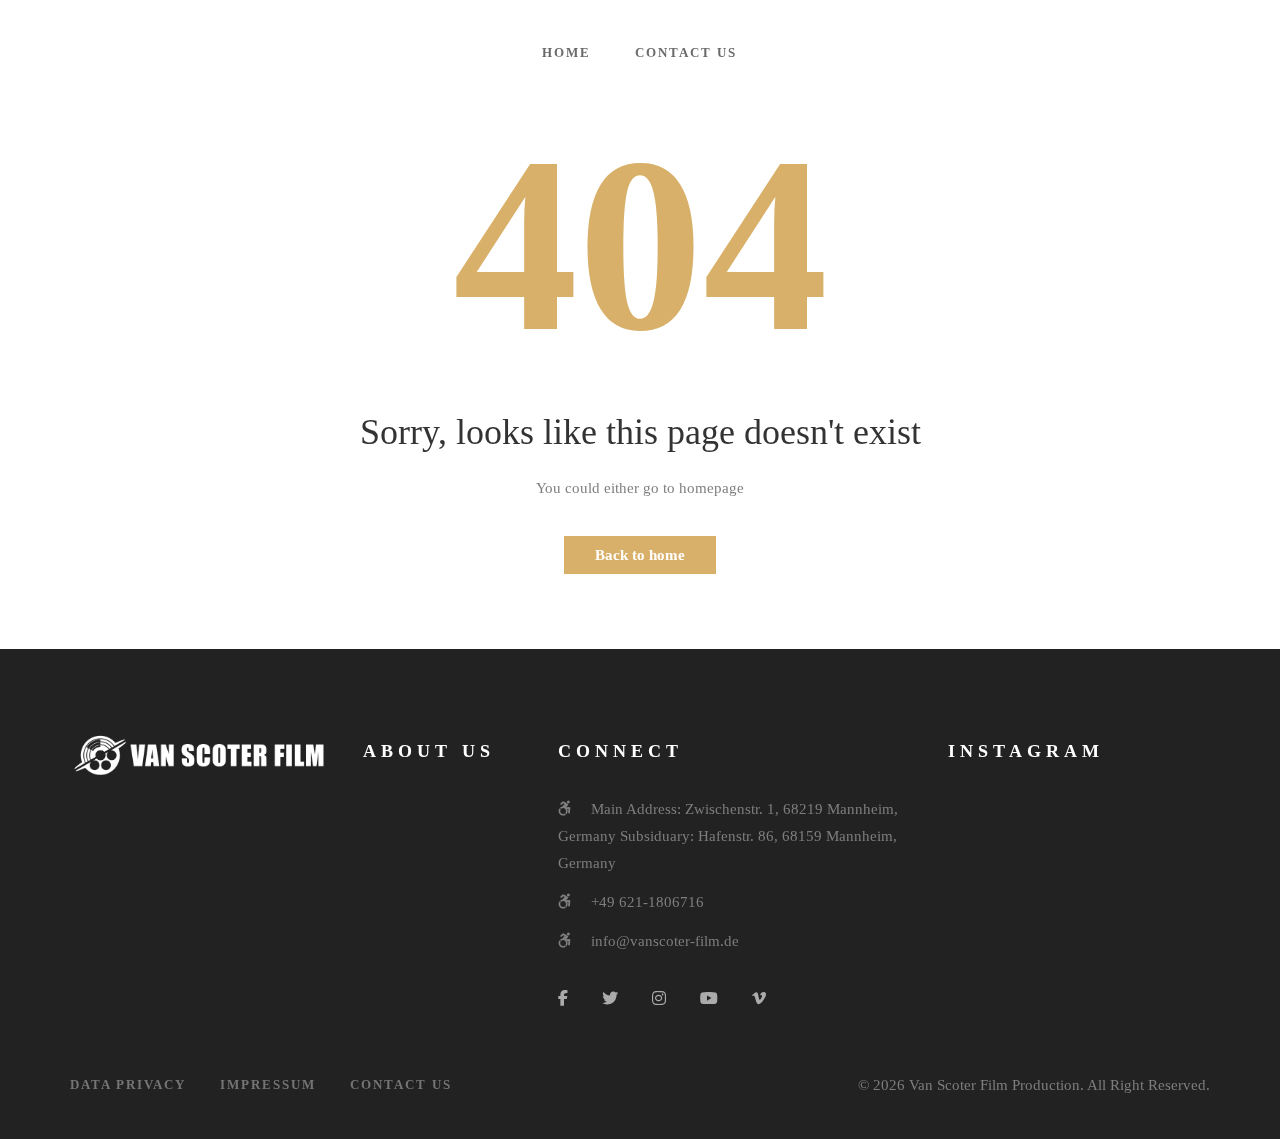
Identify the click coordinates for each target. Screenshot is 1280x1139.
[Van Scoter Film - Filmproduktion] (133, 51)
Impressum (268, 1084)
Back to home (640, 555)
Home (566, 52)
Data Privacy (128, 1084)
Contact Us (686, 52)
